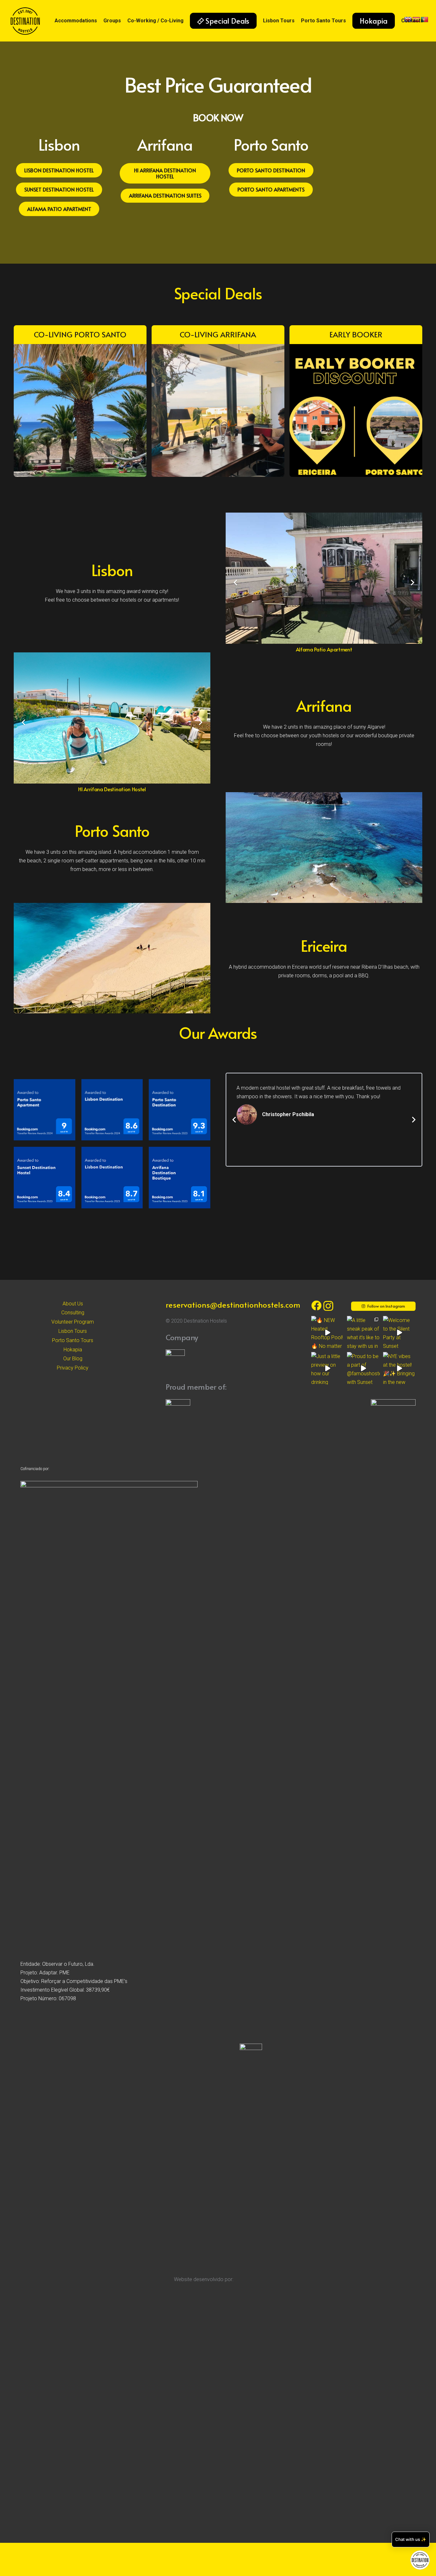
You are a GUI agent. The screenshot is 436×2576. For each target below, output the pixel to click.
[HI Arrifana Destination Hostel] (112, 718)
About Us (73, 1304)
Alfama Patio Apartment (324, 649)
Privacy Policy (73, 1368)
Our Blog (73, 1359)
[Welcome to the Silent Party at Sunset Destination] (399, 1332)
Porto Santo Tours (73, 1340)
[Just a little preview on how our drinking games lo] (327, 1368)
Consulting (73, 1313)
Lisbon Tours (73, 1331)
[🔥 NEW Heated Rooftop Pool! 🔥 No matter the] (327, 1332)
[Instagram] (328, 1306)
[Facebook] (316, 1305)
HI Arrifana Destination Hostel (112, 789)
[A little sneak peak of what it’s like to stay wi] (363, 1332)
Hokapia (73, 1350)
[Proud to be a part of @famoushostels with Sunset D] (363, 1368)
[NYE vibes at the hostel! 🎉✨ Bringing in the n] (399, 1368)
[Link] (25, 21)
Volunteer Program (73, 1322)
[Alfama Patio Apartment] (324, 578)
